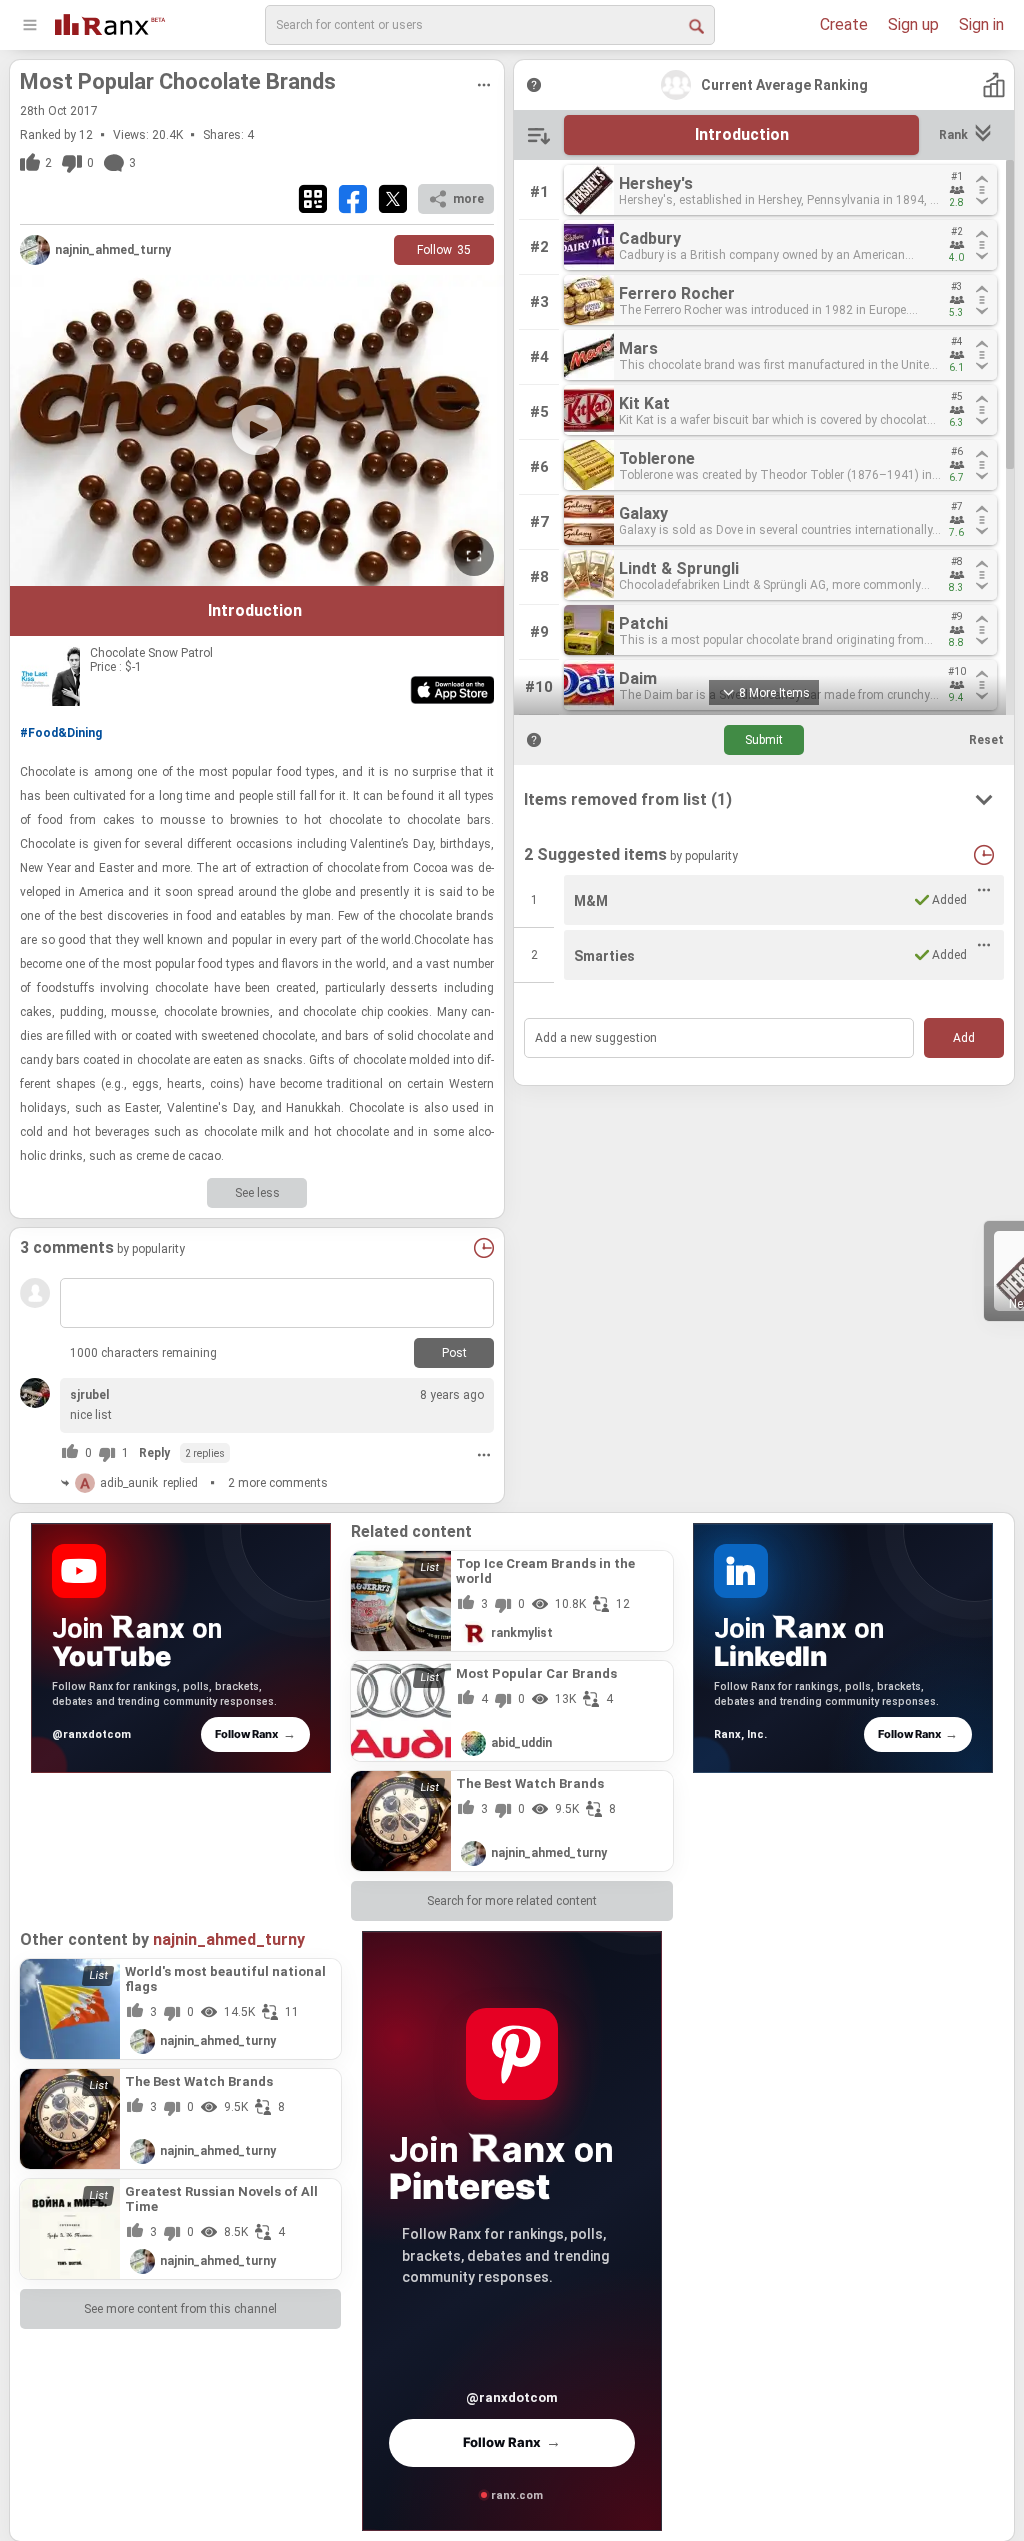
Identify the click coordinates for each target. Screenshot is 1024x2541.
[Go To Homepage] (110, 22)
